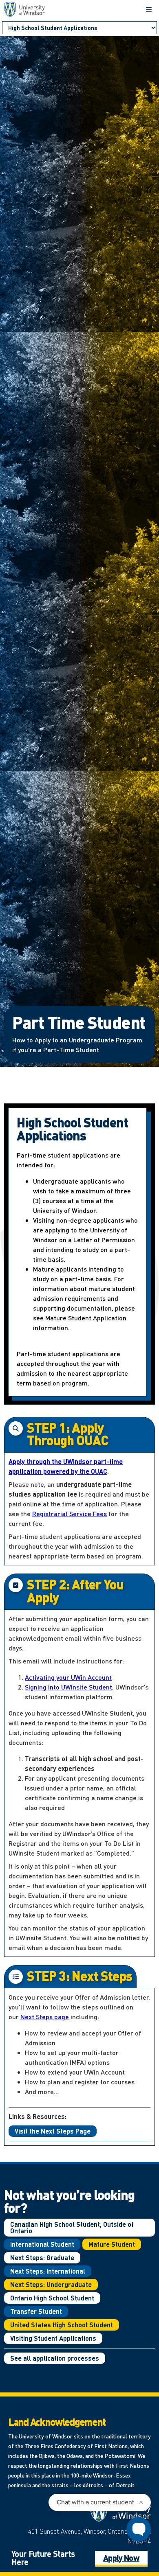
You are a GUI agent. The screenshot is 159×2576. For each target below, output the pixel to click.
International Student (42, 2244)
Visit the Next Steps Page (53, 2131)
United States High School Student (62, 2325)
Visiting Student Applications (53, 2338)
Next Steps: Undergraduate (51, 2284)
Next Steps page (45, 2017)
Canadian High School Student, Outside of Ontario (72, 2227)
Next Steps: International (48, 2271)
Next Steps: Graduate (42, 2258)
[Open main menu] (149, 10)
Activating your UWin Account (68, 1677)
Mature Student (112, 2244)
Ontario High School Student (52, 2298)
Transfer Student (36, 2311)
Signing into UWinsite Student (68, 1687)
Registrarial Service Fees (70, 1513)
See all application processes (55, 2358)
